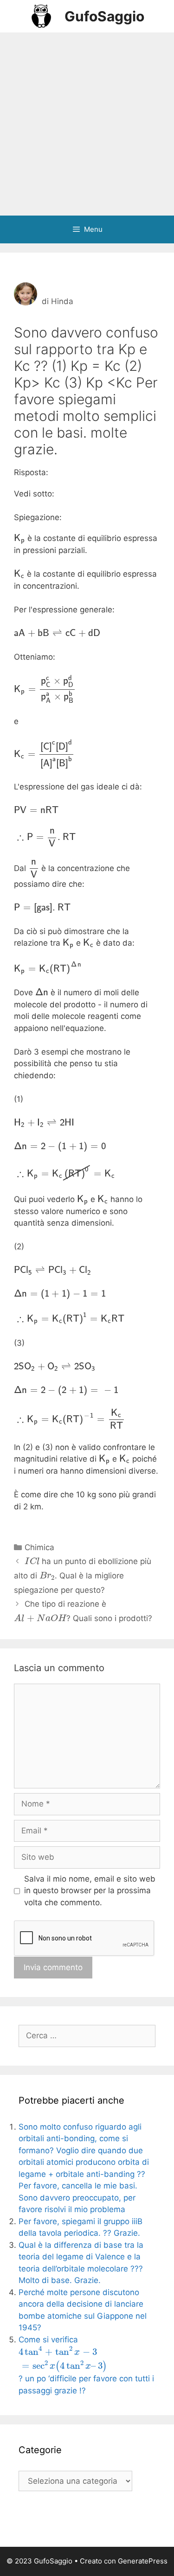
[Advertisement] (87, 124)
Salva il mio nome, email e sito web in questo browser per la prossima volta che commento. (90, 1891)
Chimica (39, 1547)
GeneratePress (143, 2561)
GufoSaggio (104, 16)
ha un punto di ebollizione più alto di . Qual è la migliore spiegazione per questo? (83, 1575)
